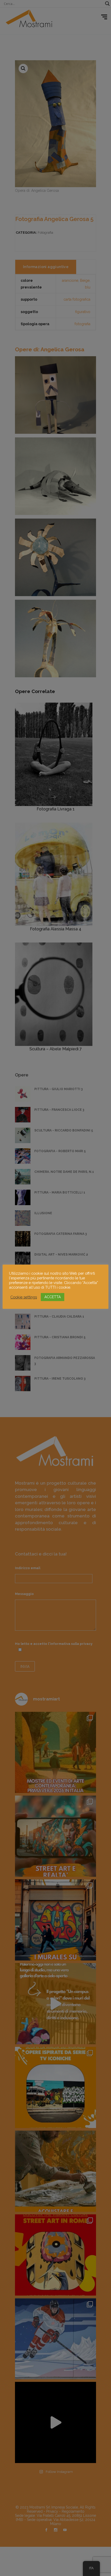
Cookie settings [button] (24, 1297)
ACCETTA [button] (53, 1297)
